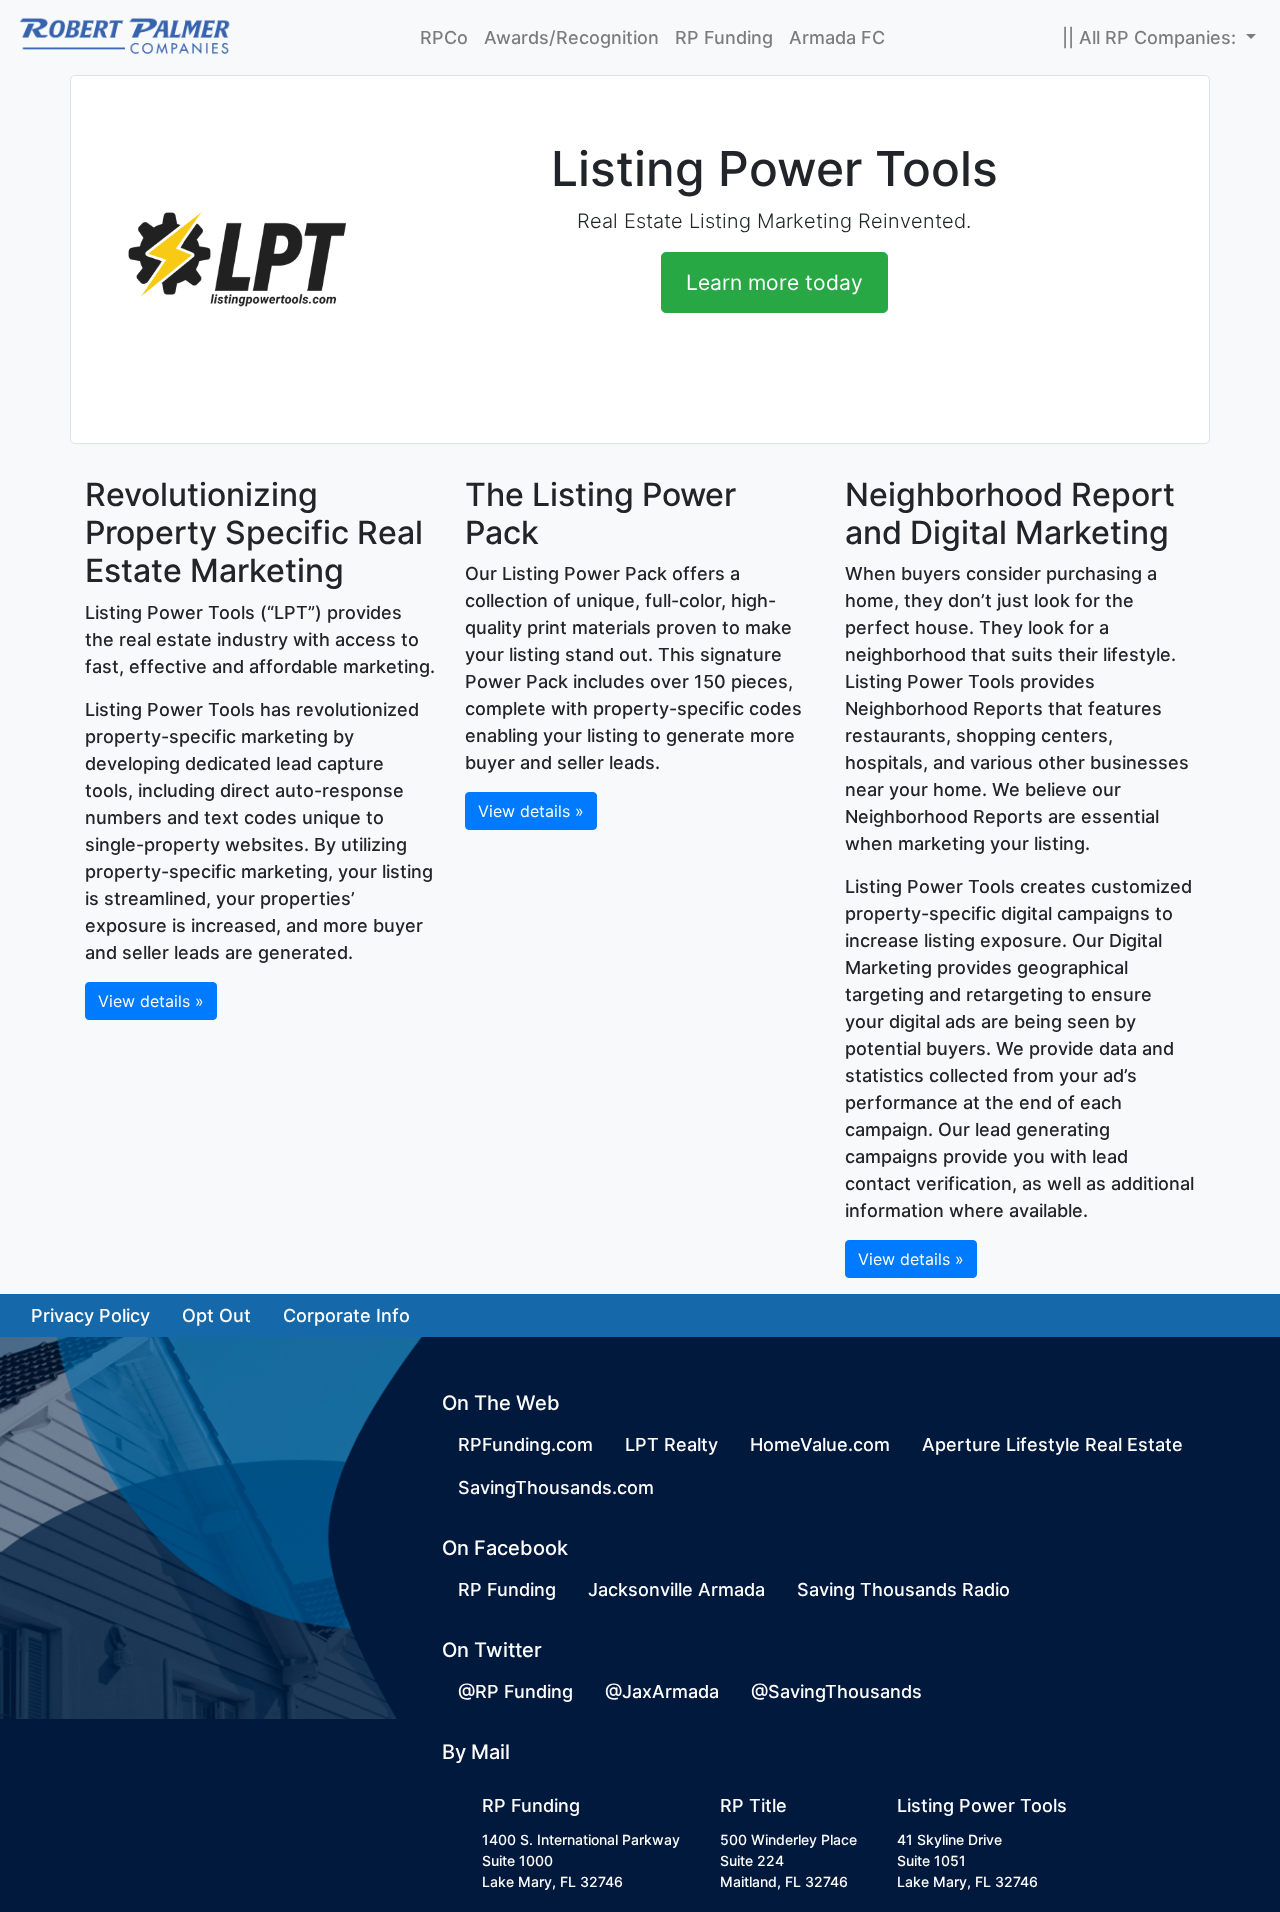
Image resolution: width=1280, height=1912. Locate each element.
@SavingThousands (836, 1691)
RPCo (444, 37)
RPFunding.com (525, 1444)
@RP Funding (515, 1691)
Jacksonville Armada (676, 1589)
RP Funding (724, 37)
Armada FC (837, 37)
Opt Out (216, 1315)
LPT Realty (671, 1444)
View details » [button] (151, 1001)
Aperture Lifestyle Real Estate (1052, 1444)
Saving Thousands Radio (903, 1589)
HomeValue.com (820, 1444)
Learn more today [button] (774, 282)
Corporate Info (346, 1315)
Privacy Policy (90, 1315)
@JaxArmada (662, 1691)
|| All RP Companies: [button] (1151, 37)
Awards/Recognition (571, 37)
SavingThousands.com (556, 1487)
